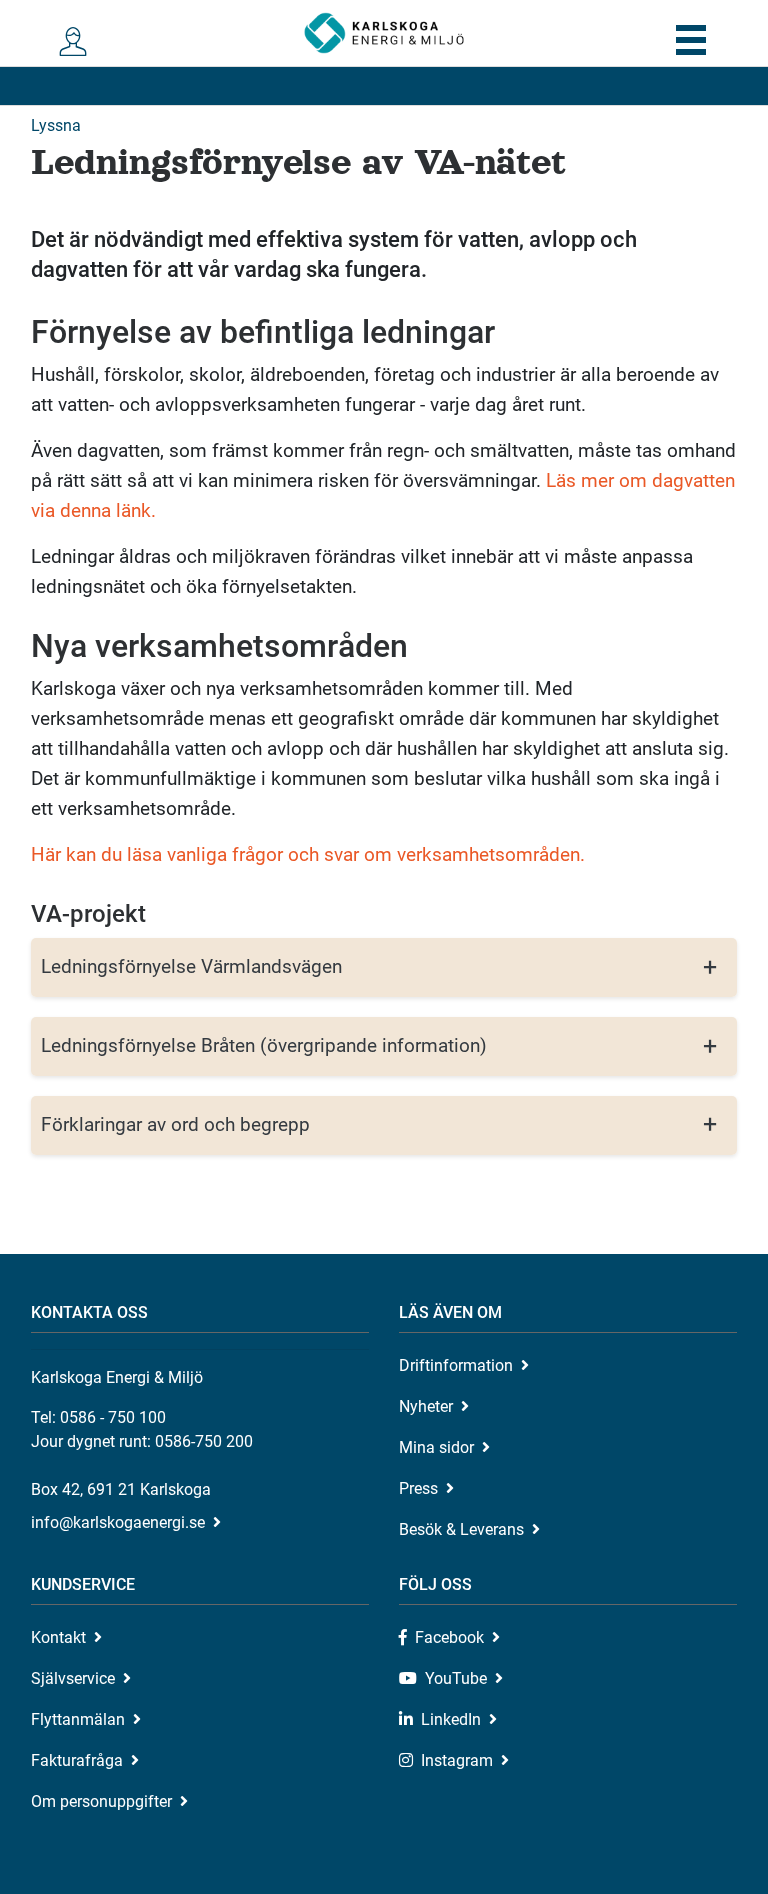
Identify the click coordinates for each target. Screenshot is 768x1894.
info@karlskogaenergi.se (118, 1522)
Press (418, 1488)
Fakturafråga (77, 1760)
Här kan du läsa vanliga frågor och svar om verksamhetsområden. (308, 854)
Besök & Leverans (461, 1529)
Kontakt (58, 1637)
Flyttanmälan (78, 1719)
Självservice (73, 1678)
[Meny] (690, 40)
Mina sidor (436, 1447)
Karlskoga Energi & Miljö (384, 33)
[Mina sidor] (77, 42)
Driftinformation (456, 1365)
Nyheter (426, 1406)
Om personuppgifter (101, 1801)
